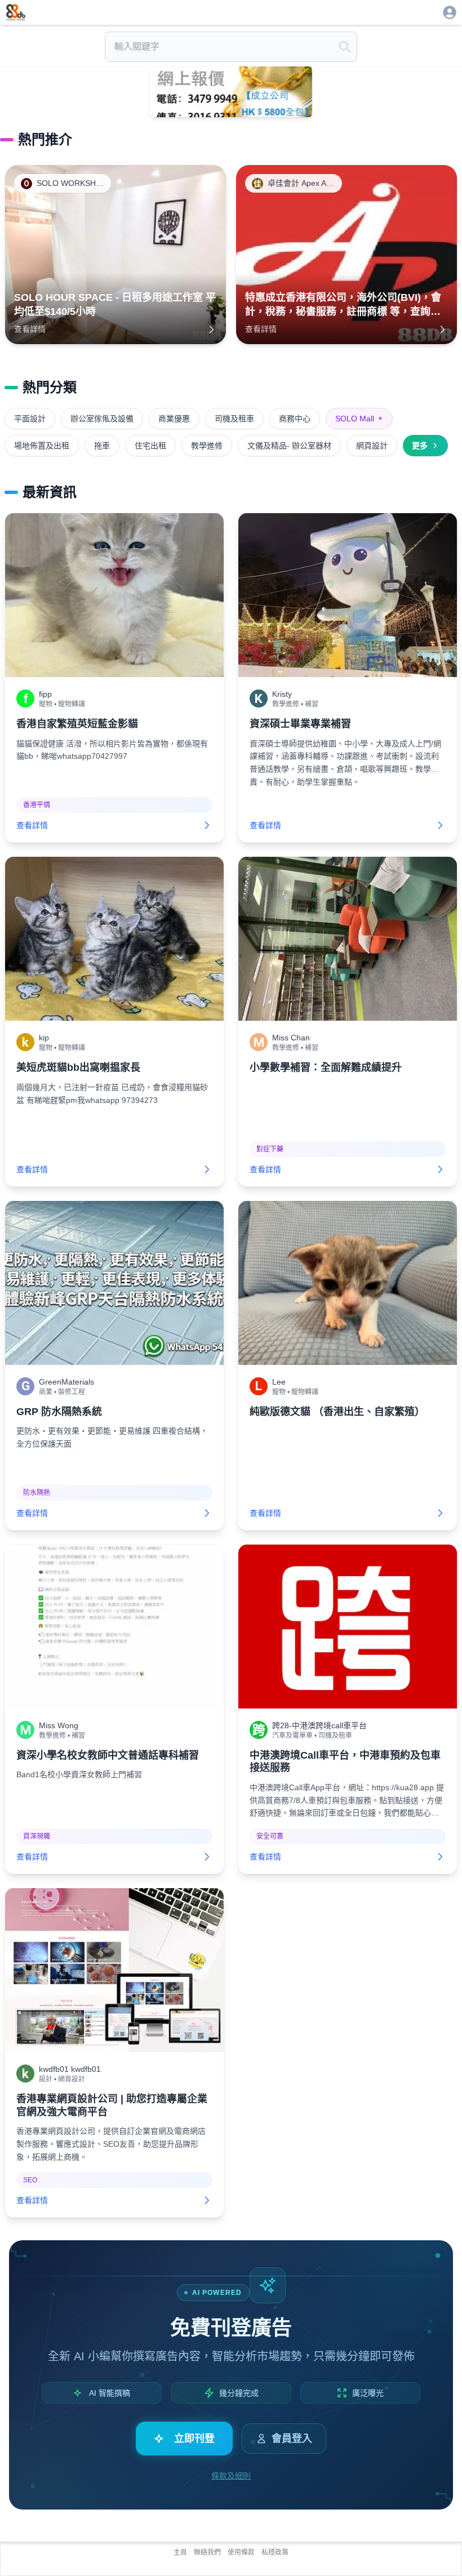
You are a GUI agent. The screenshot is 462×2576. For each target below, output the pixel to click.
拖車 (102, 446)
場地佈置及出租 (42, 446)
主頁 (180, 2552)
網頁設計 (372, 446)
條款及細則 (231, 2476)
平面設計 (30, 419)
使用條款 (241, 2552)
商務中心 (295, 419)
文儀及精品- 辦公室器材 (289, 446)
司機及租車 (234, 419)
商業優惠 (174, 419)
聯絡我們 (207, 2552)
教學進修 (207, 446)
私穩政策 (275, 2552)
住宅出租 (150, 446)
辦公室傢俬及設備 (102, 419)
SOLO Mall (359, 419)
